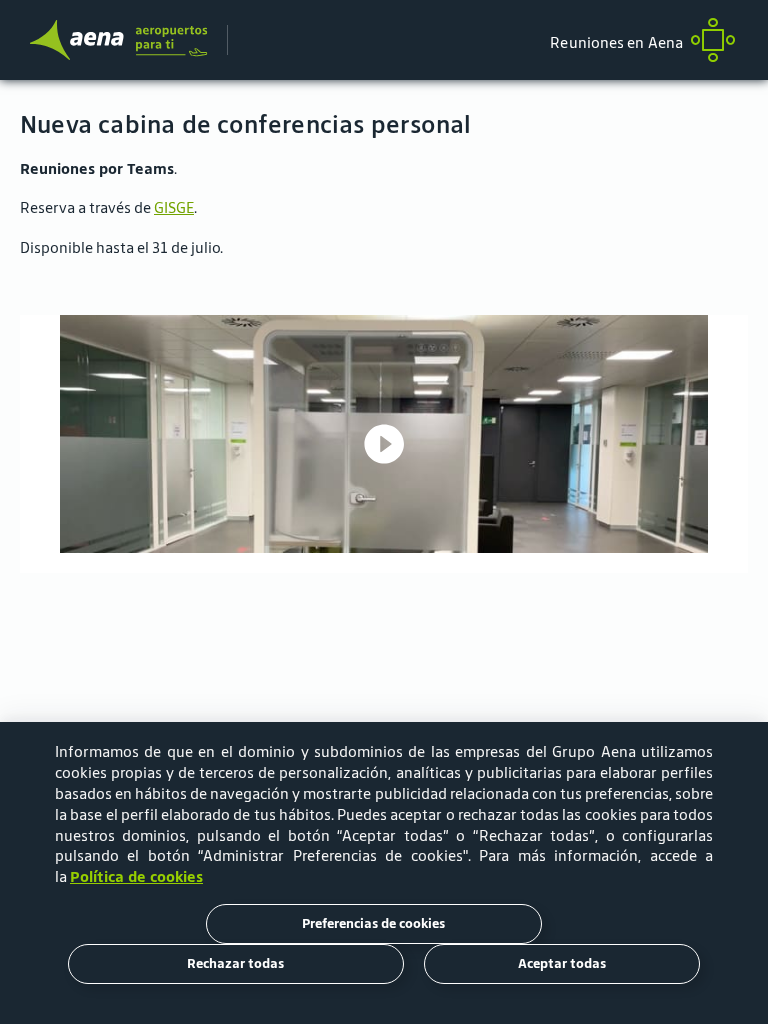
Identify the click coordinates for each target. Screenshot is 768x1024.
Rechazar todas (235, 963)
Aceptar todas (562, 963)
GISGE (174, 207)
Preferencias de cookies (373, 923)
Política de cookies (136, 876)
